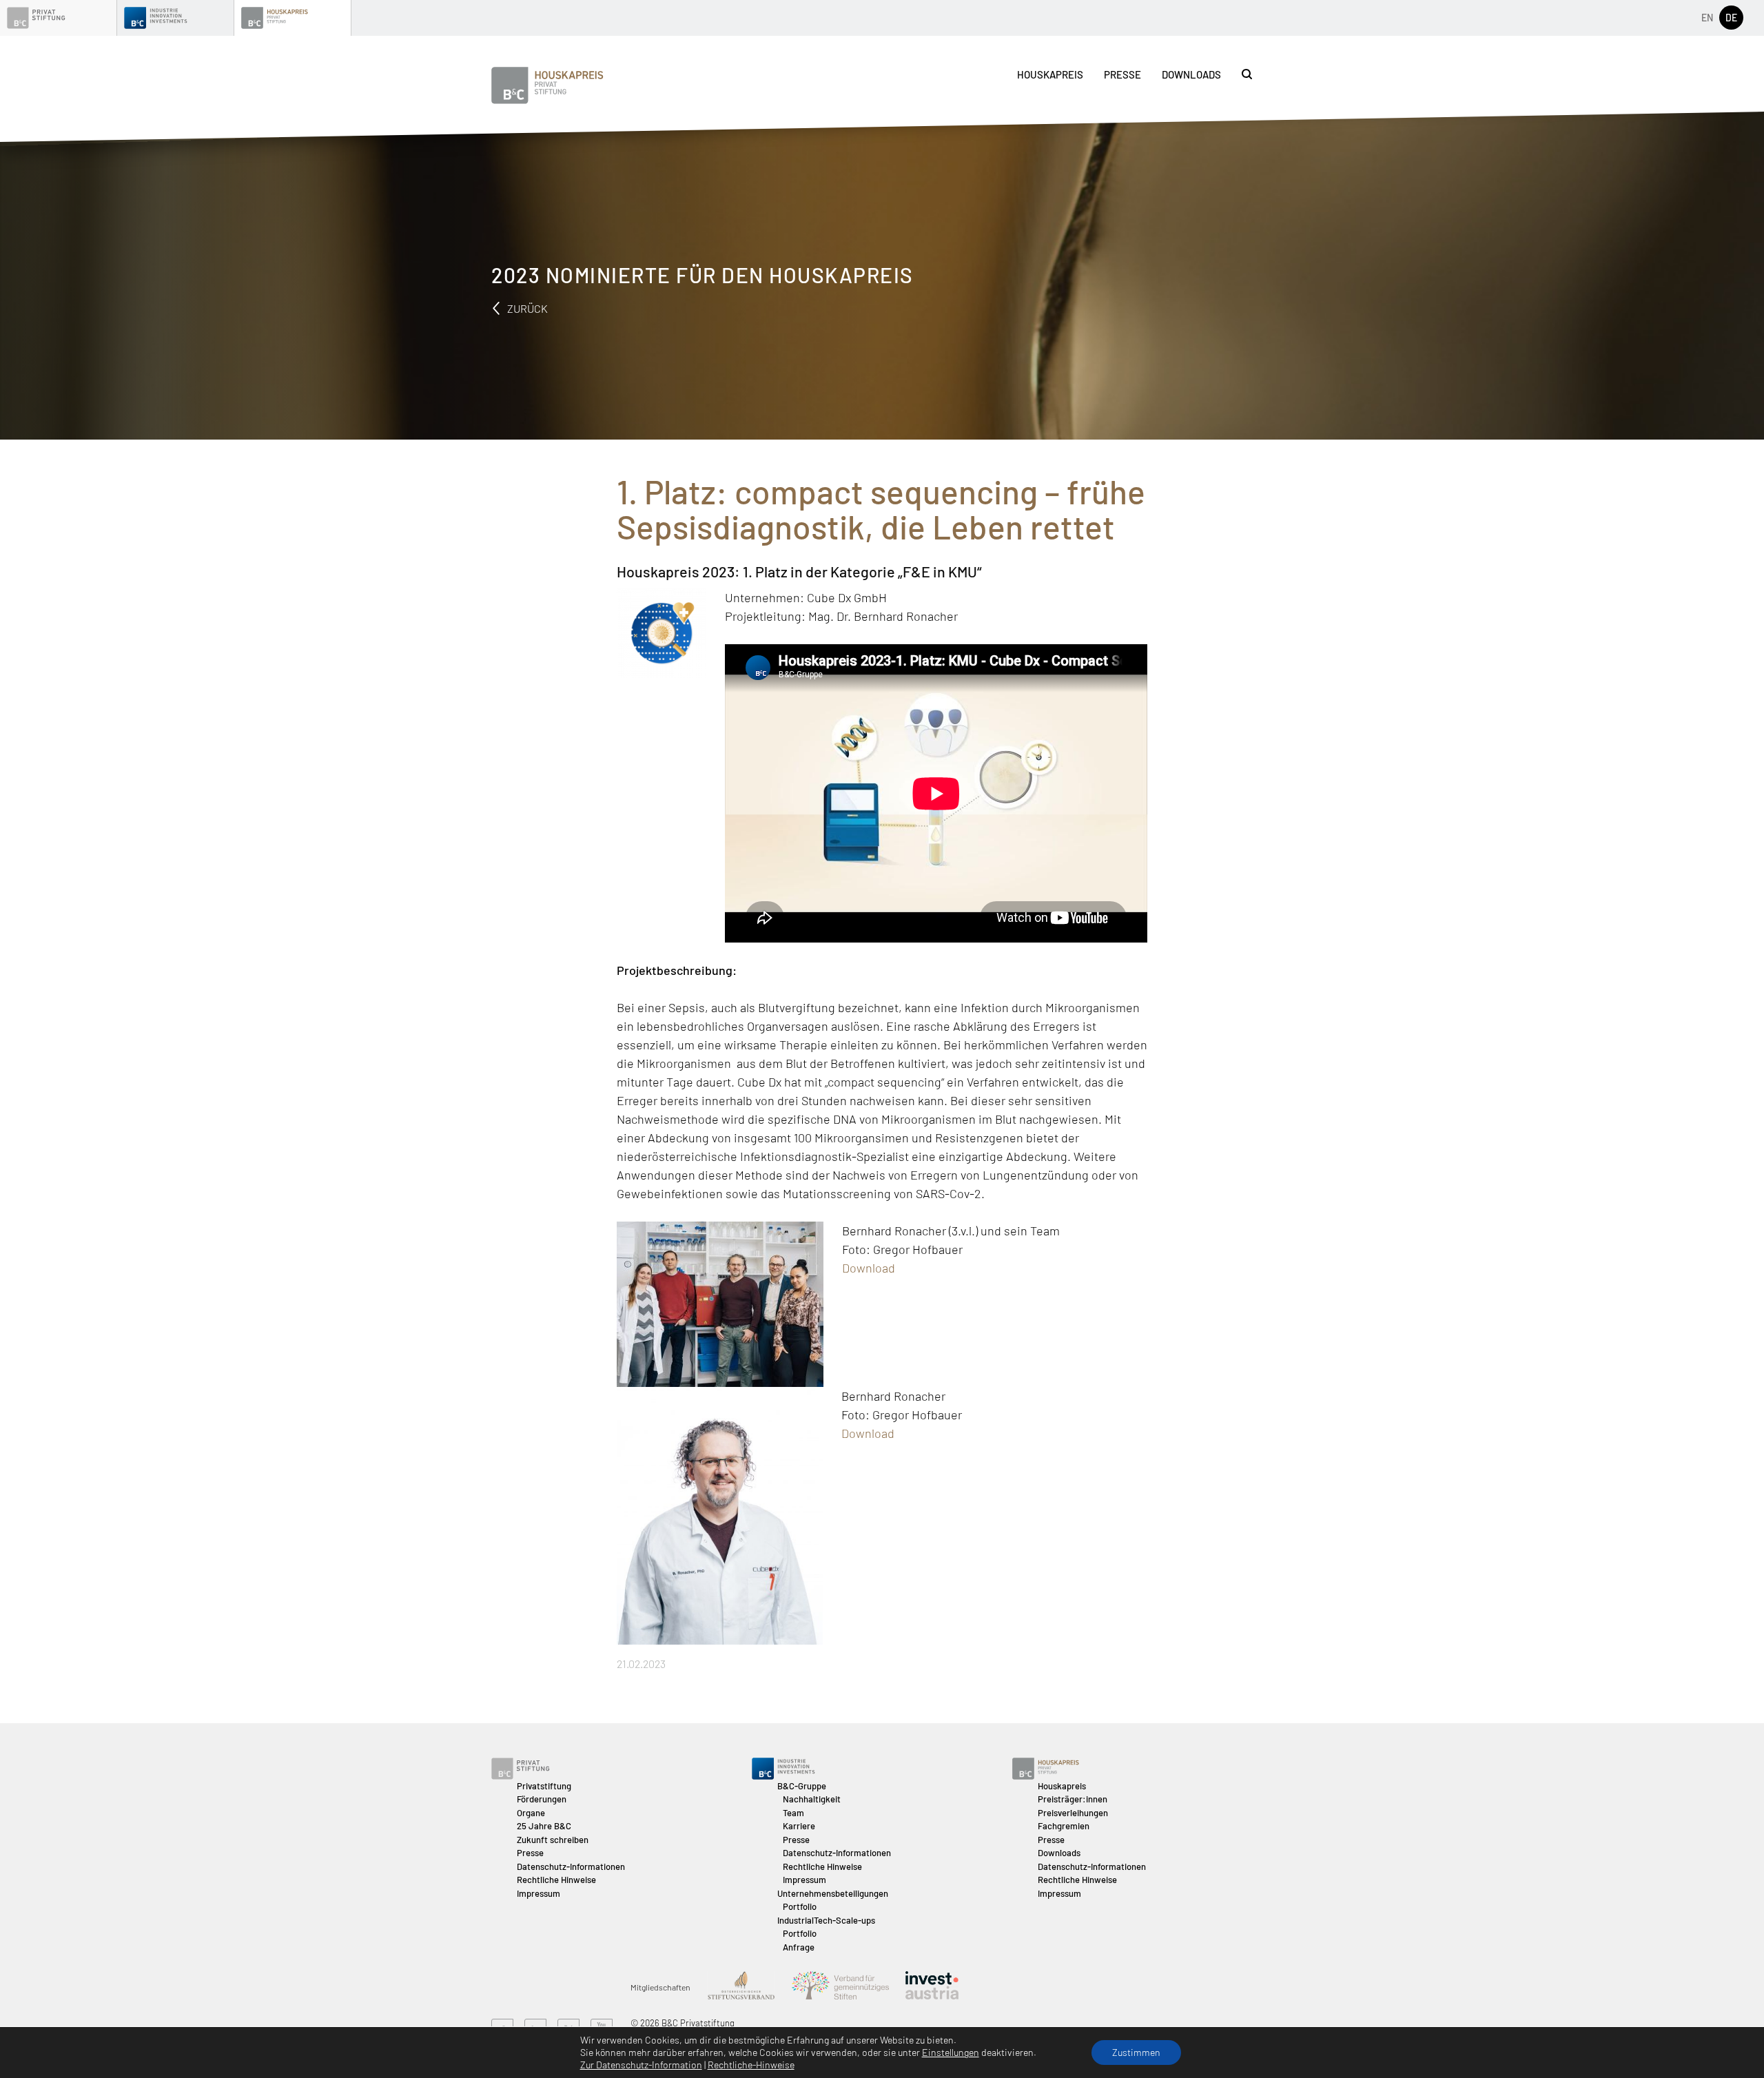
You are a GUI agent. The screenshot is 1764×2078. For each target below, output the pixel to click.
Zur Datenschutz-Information (641, 2065)
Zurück (526, 308)
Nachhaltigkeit (812, 1799)
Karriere (799, 1826)
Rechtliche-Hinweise (751, 2065)
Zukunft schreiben (553, 1840)
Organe (531, 1813)
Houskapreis (1050, 74)
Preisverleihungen (1073, 1813)
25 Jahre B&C (544, 1826)
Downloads (1191, 74)
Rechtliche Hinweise (556, 1880)
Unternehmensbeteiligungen (833, 1893)
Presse (1122, 74)
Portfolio (800, 1906)
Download (869, 1268)
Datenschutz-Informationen (571, 1866)
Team (793, 1813)
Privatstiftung (544, 1786)
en (1707, 18)
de (1731, 18)
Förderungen (542, 1799)
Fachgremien (1064, 1826)
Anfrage (799, 1947)
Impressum (539, 1893)
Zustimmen (1136, 2052)
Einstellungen (951, 2052)
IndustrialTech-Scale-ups (826, 1920)
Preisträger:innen (1073, 1799)
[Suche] (1247, 74)
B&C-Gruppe (802, 1786)
